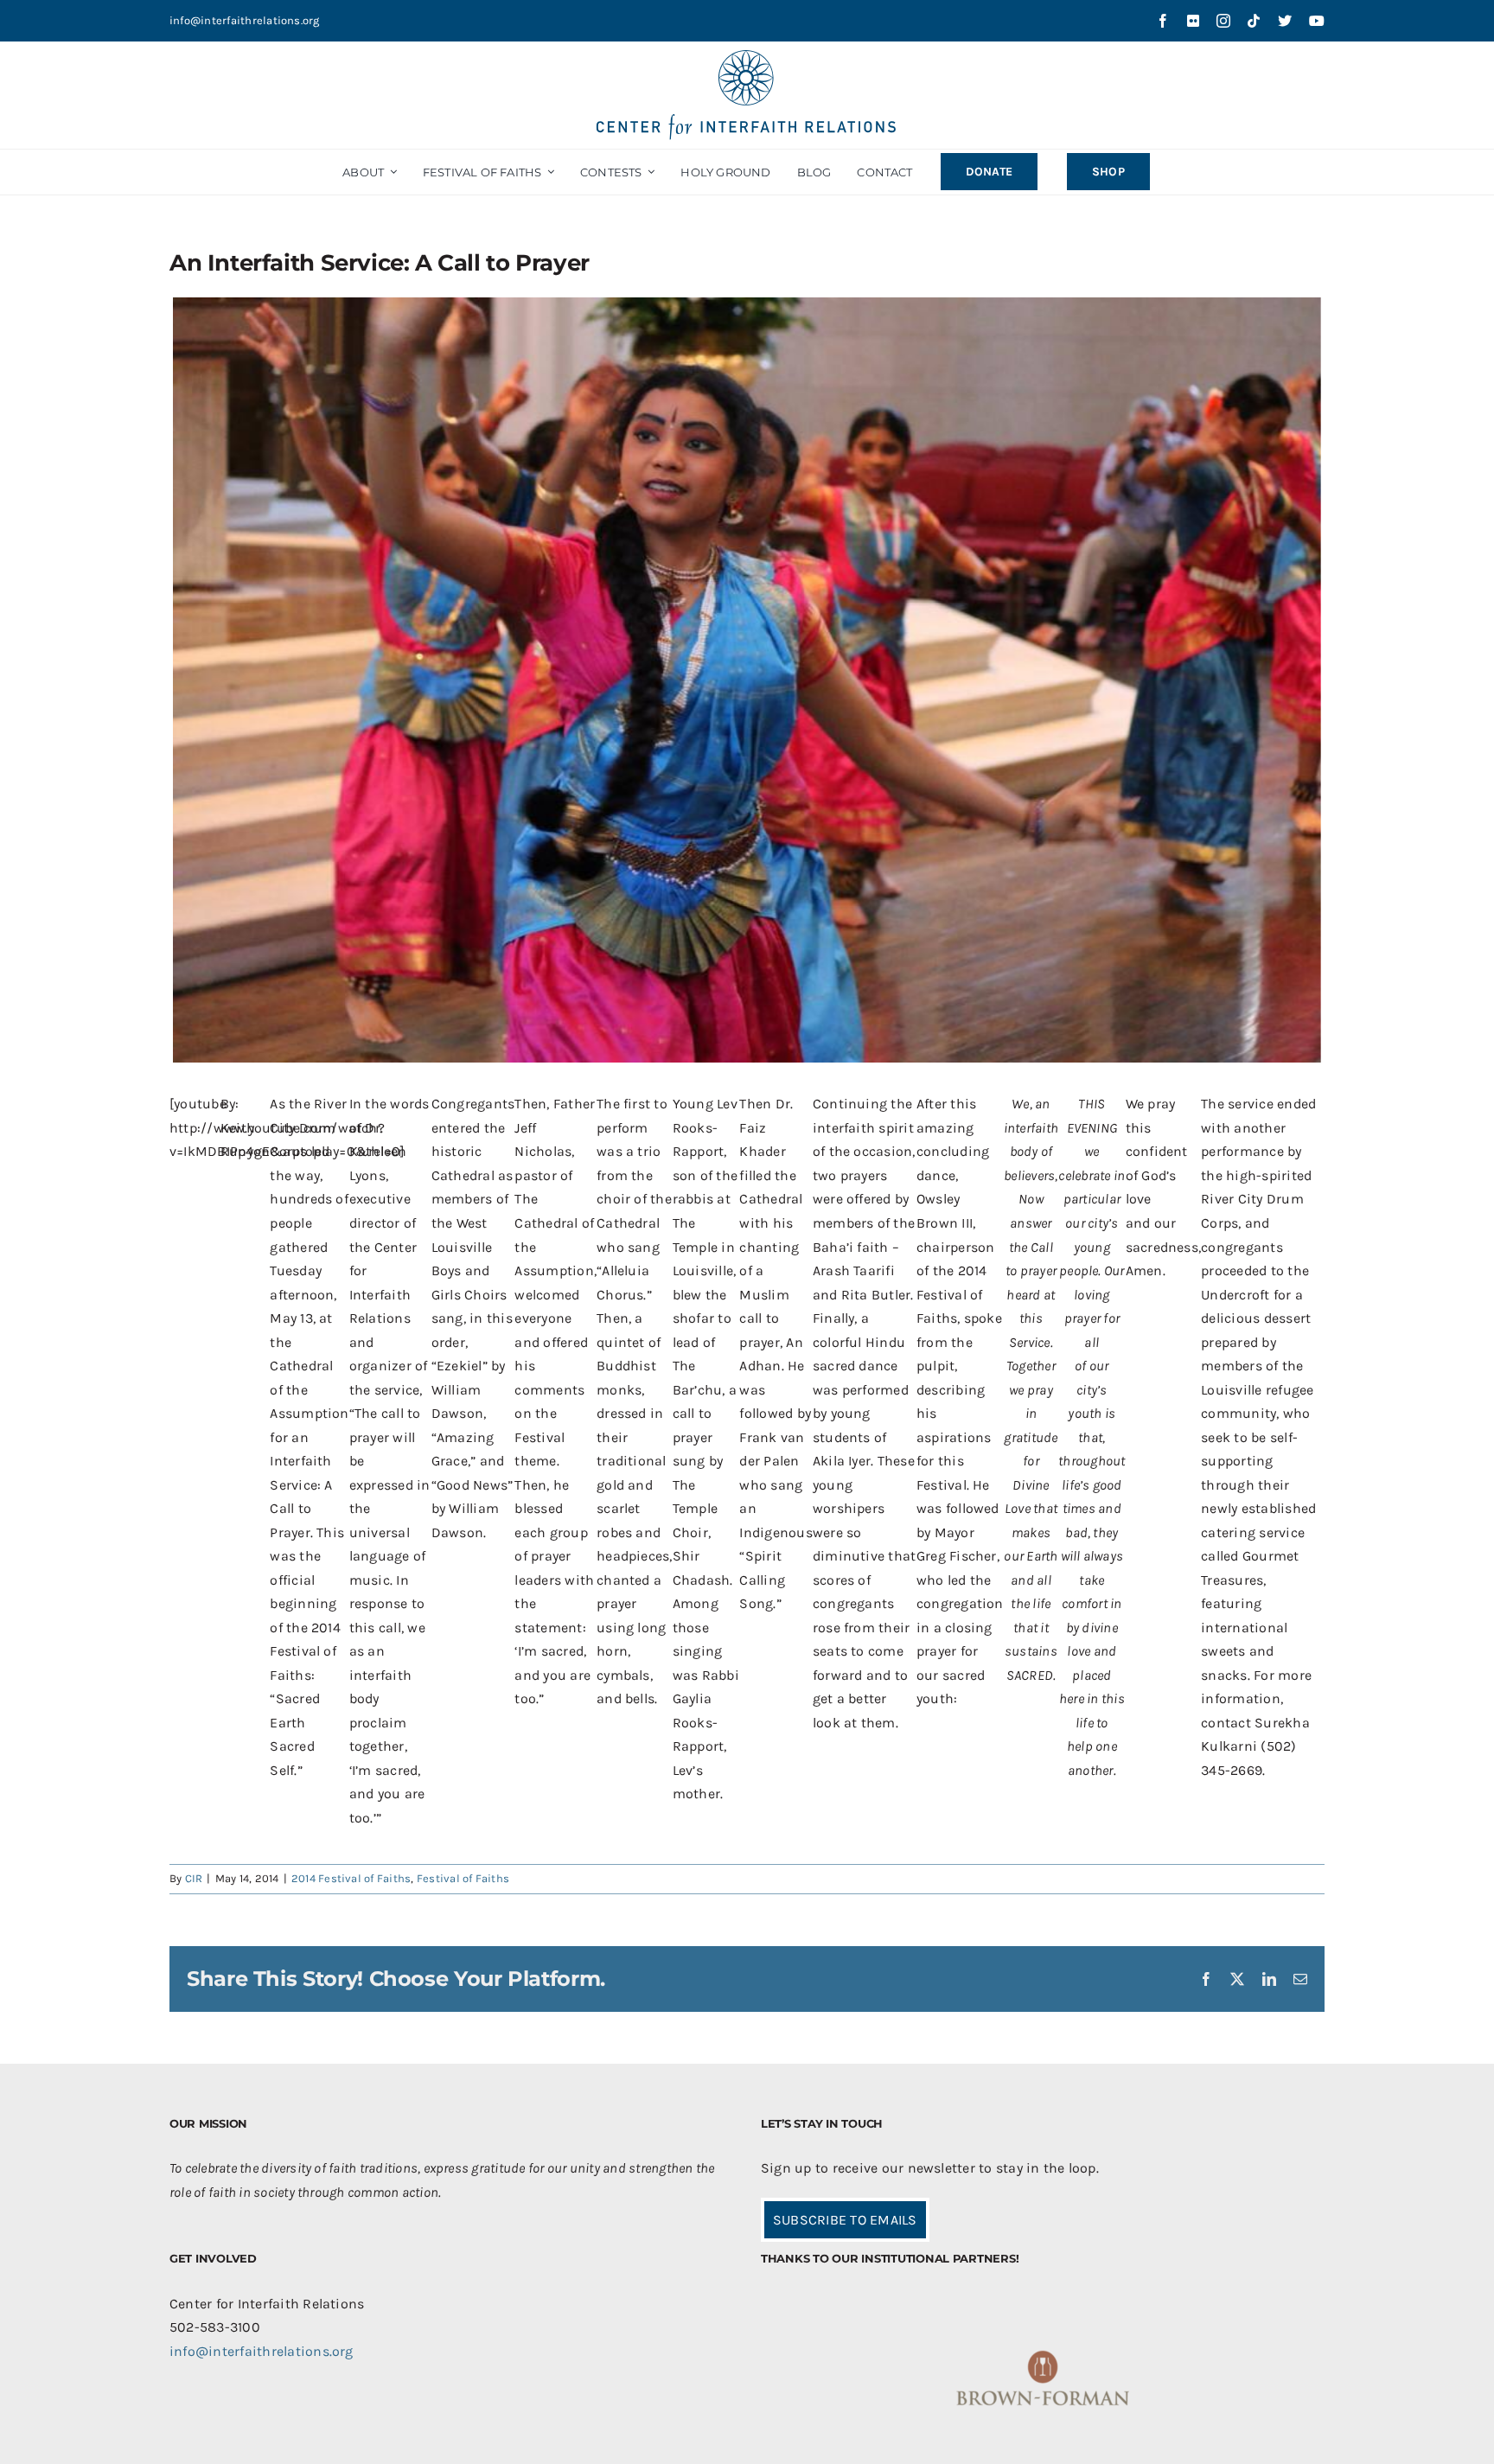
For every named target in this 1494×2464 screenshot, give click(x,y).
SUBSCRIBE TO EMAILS (845, 2220)
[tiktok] (1254, 21)
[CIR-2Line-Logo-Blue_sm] (747, 57)
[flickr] (1193, 21)
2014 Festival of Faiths (351, 1878)
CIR (194, 1878)
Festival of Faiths (463, 1878)
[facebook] (1163, 21)
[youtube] (1317, 21)
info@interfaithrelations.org (245, 20)
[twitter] (1285, 21)
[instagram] (1223, 21)
